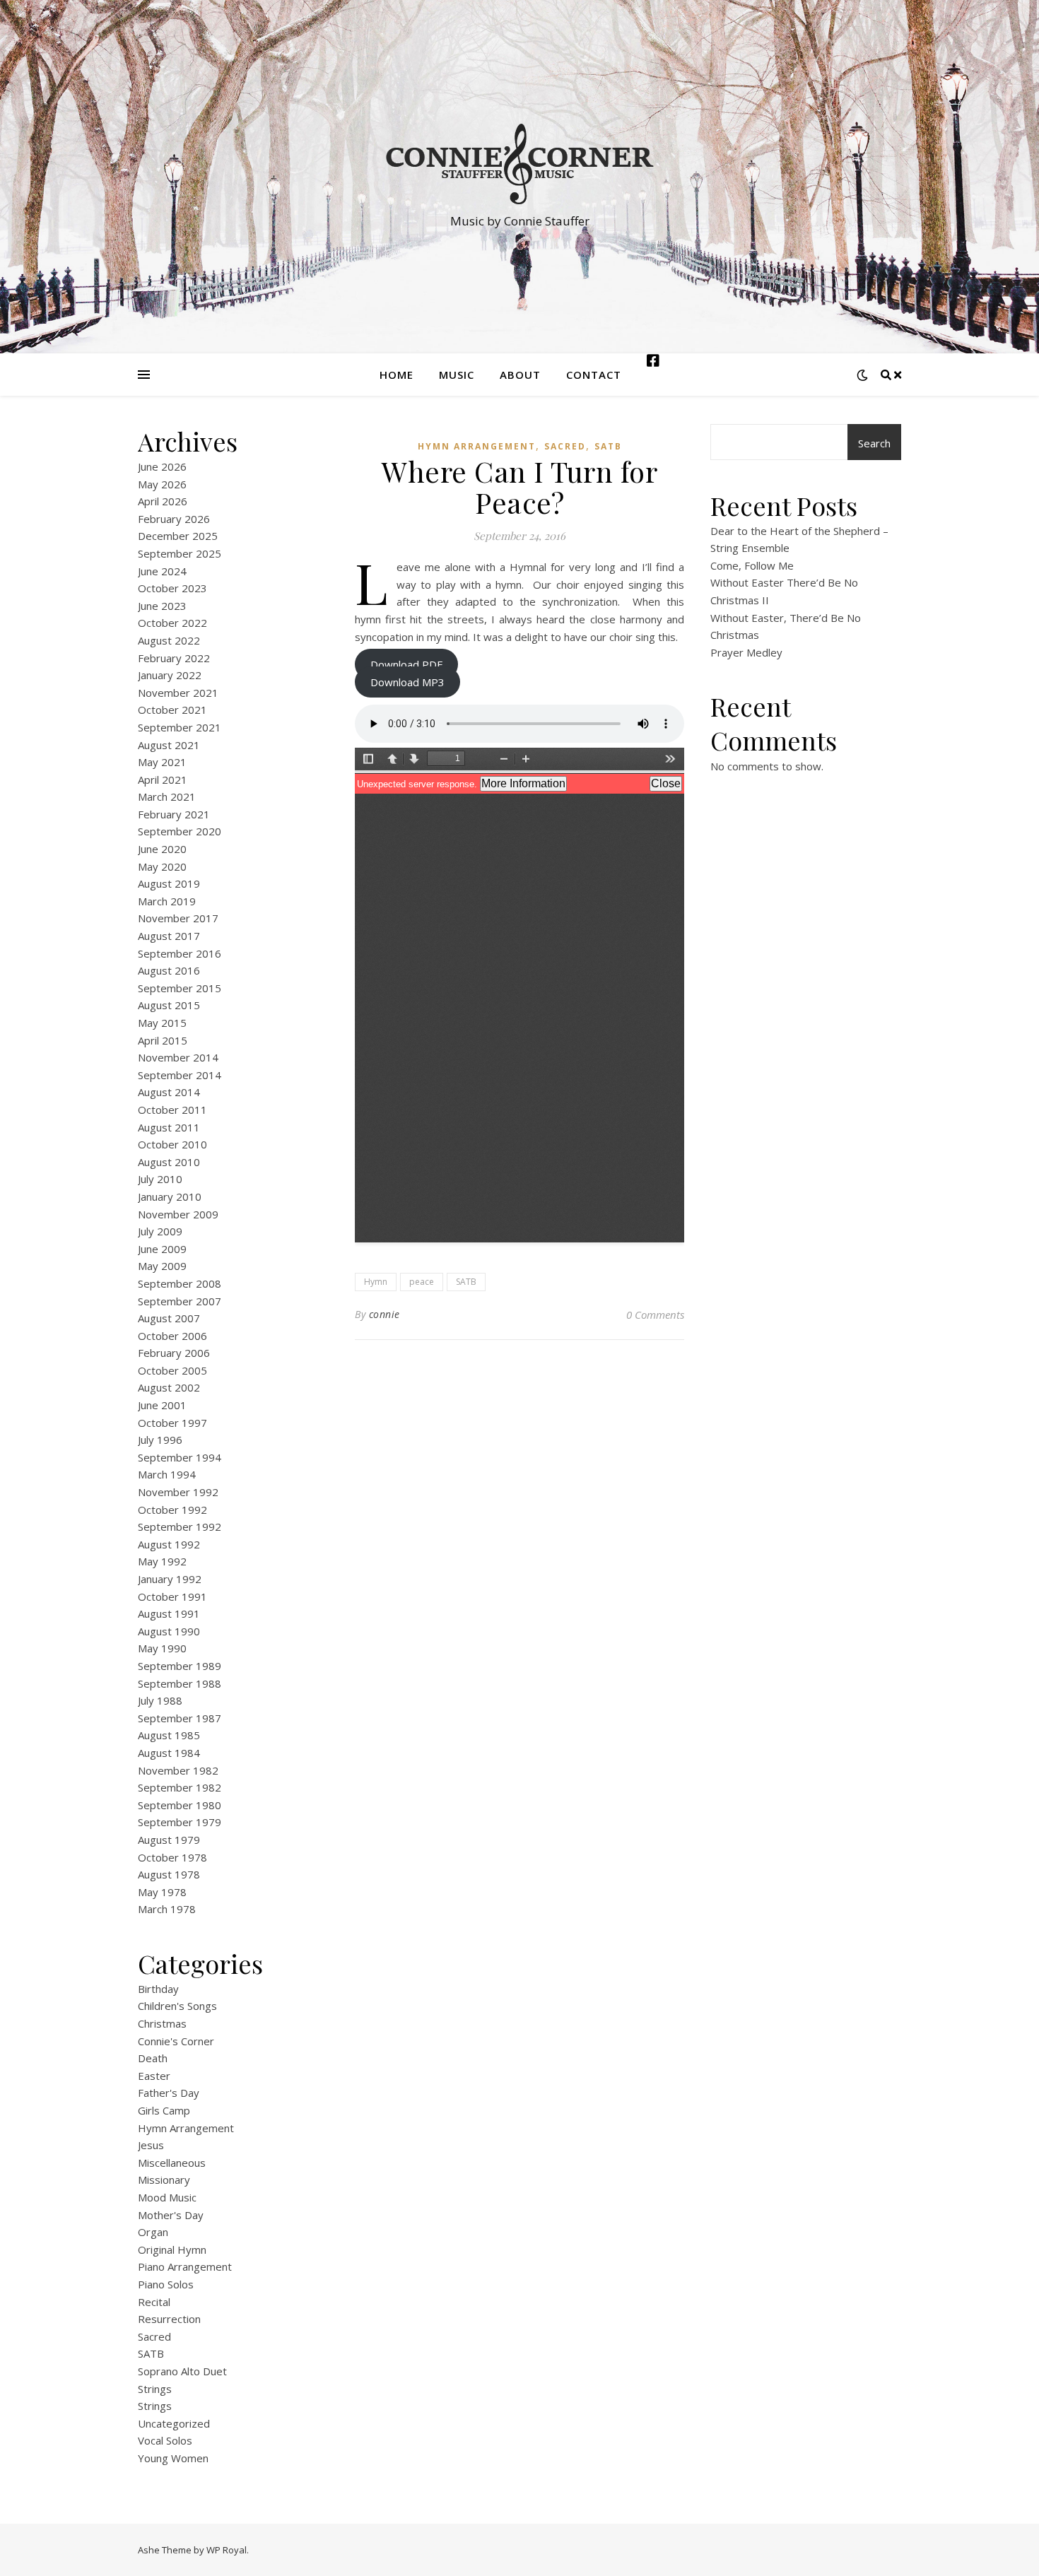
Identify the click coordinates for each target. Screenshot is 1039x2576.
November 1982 (178, 1770)
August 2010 (169, 1162)
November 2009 (178, 1214)
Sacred (154, 2336)
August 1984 (169, 1753)
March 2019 (167, 901)
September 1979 (180, 1822)
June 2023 (162, 606)
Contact (594, 375)
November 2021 (178, 693)
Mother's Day (171, 2215)
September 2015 (180, 988)
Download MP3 (407, 682)
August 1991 (169, 1613)
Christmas (162, 2023)
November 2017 (178, 918)
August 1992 (169, 1544)
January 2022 (170, 675)
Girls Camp (164, 2110)
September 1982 (180, 1787)
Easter (154, 2076)
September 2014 (180, 1075)
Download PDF (406, 664)
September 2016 (180, 953)
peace (422, 1282)
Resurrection (169, 2319)
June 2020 (162, 849)
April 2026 (163, 501)
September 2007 (180, 1301)
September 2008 (180, 1283)
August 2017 (169, 936)
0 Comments (655, 1315)
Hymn (376, 1282)
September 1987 (180, 1718)
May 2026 (162, 484)
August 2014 (169, 1092)
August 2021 (169, 745)
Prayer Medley (746, 652)
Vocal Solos (165, 2440)
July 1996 (160, 1440)
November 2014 (178, 1057)
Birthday (158, 1989)
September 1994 (180, 1457)
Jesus (151, 2145)
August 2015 (169, 1005)
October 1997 (172, 1423)
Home (397, 375)
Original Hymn (172, 2249)
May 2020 (162, 866)
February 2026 (174, 519)
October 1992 (172, 1510)
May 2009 (162, 1266)
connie (385, 1314)
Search (874, 443)
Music (457, 375)
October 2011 (172, 1110)
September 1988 (180, 1683)
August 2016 (169, 970)
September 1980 (180, 1805)
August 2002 (169, 1387)
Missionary (164, 2180)
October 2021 (172, 710)
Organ (153, 2232)
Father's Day (169, 2093)
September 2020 (180, 831)
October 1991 (172, 1596)
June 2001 (162, 1405)
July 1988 (160, 1700)
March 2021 (167, 796)
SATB (151, 2353)
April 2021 (163, 780)
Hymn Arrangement (186, 2128)
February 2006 (174, 1353)
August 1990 (169, 1631)
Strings (155, 2389)
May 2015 (162, 1023)
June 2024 (162, 571)
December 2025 (178, 536)
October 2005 (172, 1370)
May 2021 (162, 762)
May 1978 (162, 1892)
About (520, 375)
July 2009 (160, 1231)
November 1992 (178, 1492)
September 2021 (180, 727)
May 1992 (162, 1561)
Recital (154, 2302)
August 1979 (169, 1840)
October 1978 (172, 1857)
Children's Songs (177, 2006)
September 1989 (180, 1666)
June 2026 (162, 466)
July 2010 (160, 1179)
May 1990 (162, 1648)
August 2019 (169, 883)
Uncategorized (174, 2423)
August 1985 (169, 1735)
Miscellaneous (172, 2163)
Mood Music (167, 2197)
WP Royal (227, 2550)
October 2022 (172, 623)
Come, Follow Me (752, 565)
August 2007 (169, 1318)
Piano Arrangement (185, 2266)
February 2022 (174, 658)
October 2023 (172, 588)
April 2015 (163, 1040)
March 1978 (167, 1909)
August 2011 (169, 1127)
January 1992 (170, 1579)
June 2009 (162, 1249)
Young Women (173, 2458)
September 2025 (180, 553)
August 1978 (169, 1874)
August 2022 (169, 640)
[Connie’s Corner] (519, 164)
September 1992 (180, 1527)
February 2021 (174, 814)
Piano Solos (166, 2284)
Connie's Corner (176, 2041)
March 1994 (167, 1474)
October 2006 (172, 1336)
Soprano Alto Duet (182, 2371)
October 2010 (172, 1144)
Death (153, 2058)
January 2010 (170, 1196)
